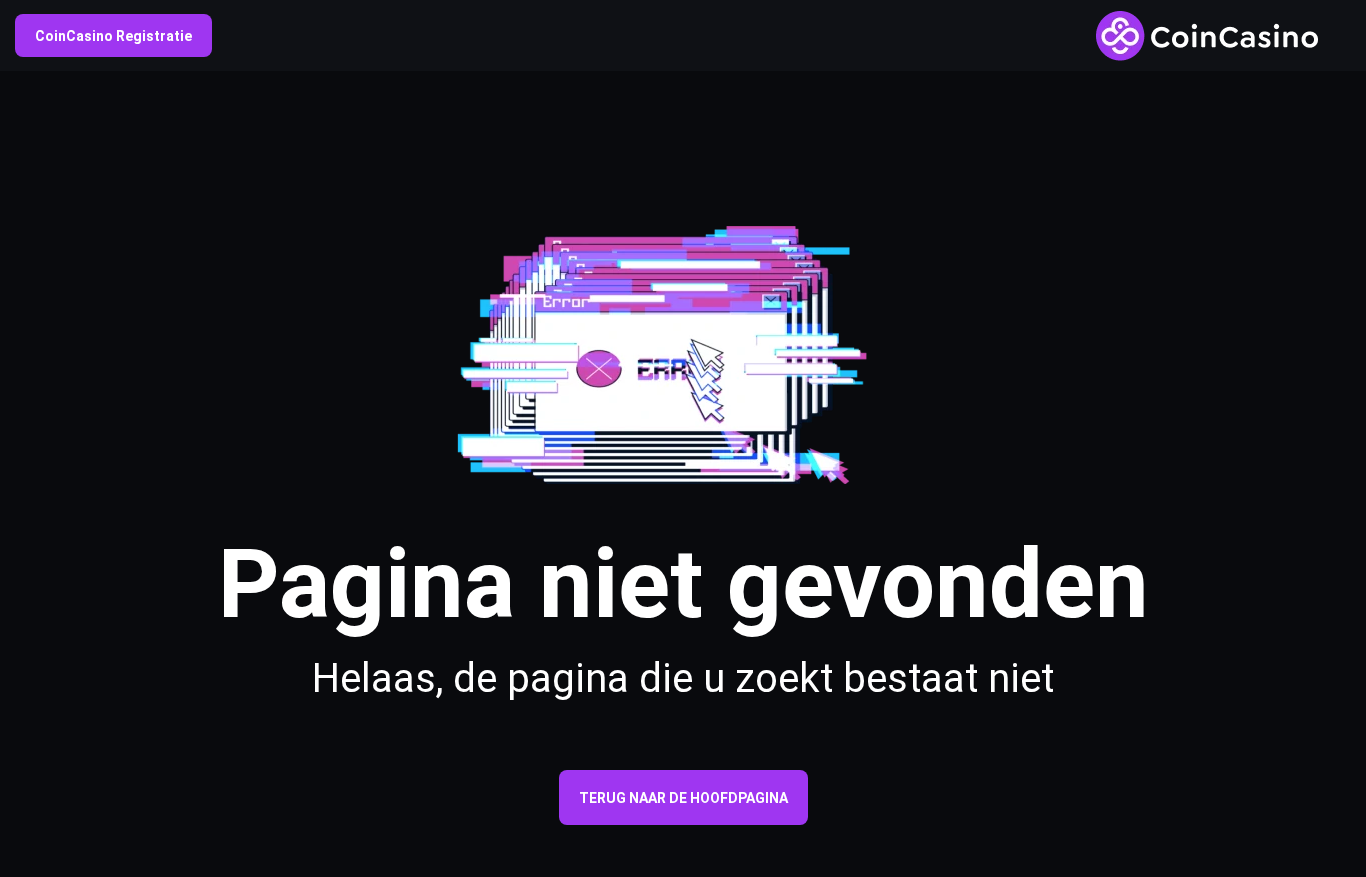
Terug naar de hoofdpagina (683, 798)
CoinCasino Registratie (113, 36)
